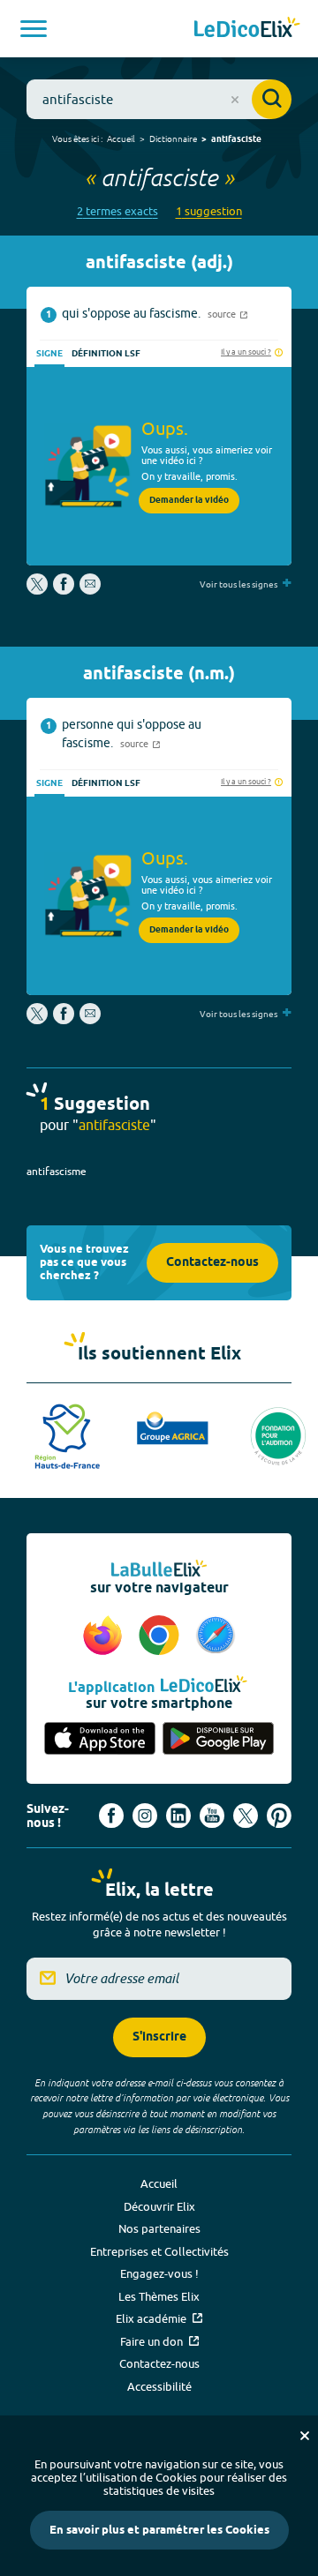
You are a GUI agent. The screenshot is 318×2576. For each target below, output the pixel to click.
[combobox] (159, 99)
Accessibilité (159, 2386)
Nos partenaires (159, 2228)
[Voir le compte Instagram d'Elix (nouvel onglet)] (145, 1816)
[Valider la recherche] (272, 99)
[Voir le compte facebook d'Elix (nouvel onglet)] (111, 1816)
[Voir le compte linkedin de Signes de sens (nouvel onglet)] (178, 1816)
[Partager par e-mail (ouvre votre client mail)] (90, 590)
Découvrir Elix (159, 2206)
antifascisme (57, 1171)
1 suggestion (209, 211)
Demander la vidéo (189, 500)
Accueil (121, 139)
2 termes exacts (117, 211)
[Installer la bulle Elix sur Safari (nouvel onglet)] (216, 1636)
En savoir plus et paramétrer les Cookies (159, 2530)
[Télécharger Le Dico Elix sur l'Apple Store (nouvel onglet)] (100, 1740)
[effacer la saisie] (235, 100)
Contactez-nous (212, 1263)
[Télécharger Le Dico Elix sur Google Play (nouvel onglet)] (218, 1740)
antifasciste (236, 139)
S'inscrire (159, 2037)
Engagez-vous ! (159, 2273)
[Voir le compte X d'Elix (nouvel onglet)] (246, 1816)
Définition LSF (106, 354)
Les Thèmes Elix (159, 2296)
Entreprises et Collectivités (159, 2251)
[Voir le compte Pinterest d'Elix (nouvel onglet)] (279, 1816)
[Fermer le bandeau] (305, 2436)
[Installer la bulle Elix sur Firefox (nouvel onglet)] (105, 1636)
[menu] (34, 29)
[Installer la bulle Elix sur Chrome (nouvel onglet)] (162, 1636)
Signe (49, 354)
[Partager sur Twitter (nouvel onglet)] (38, 590)
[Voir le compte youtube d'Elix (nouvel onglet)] (212, 1816)
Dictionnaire (173, 139)
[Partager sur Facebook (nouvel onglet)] (64, 590)
